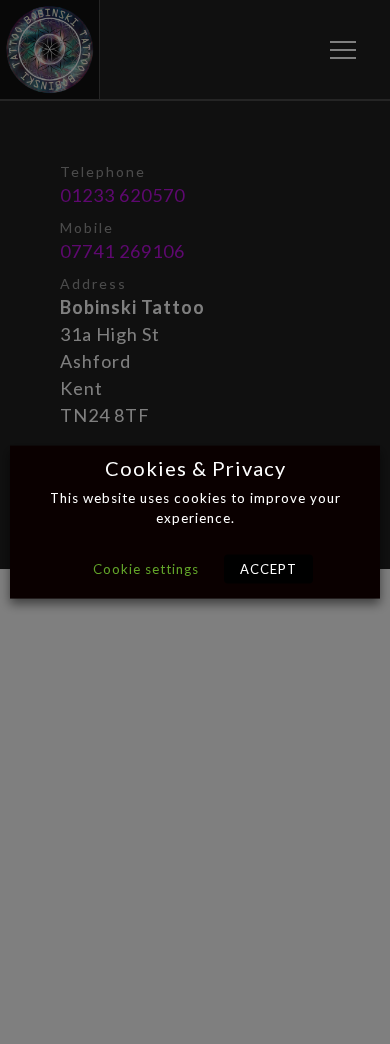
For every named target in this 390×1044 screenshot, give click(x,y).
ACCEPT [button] (268, 568)
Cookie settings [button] (146, 568)
